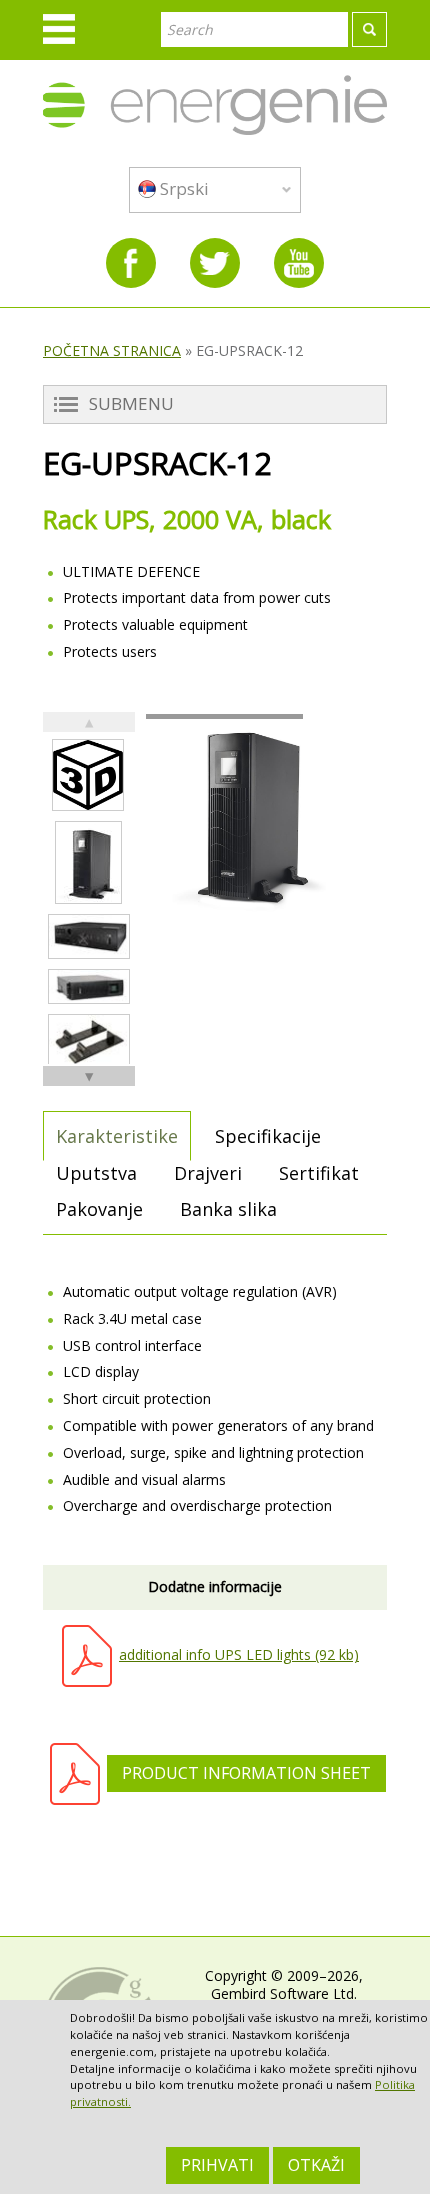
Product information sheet (246, 1773)
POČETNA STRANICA (112, 350)
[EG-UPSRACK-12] (88, 862)
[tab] (117, 1136)
